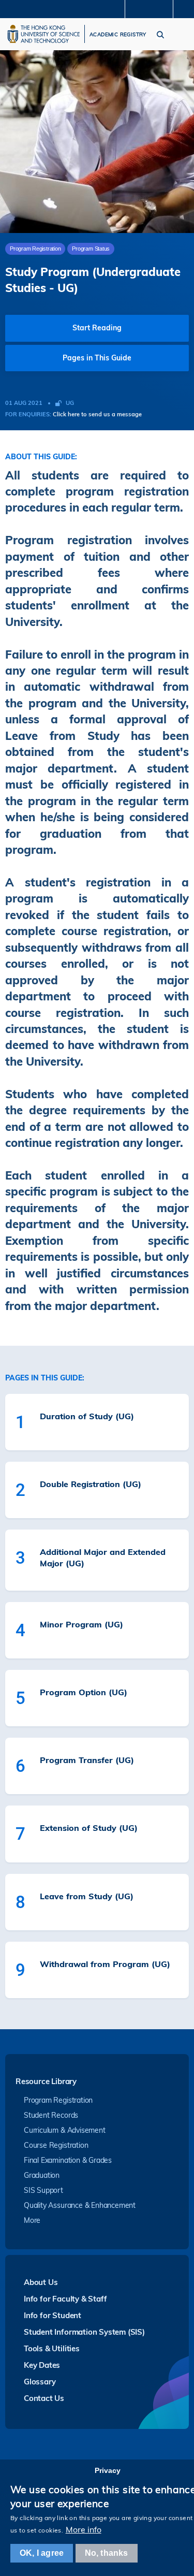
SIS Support (43, 2190)
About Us (41, 2282)
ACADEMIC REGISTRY (118, 35)
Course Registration (56, 2145)
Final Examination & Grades (68, 2160)
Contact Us (44, 2398)
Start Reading (97, 328)
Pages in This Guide (97, 358)
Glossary (40, 2382)
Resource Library (46, 2082)
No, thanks (107, 2553)
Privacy (108, 2470)
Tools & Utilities (52, 2348)
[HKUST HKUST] (43, 34)
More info (84, 2529)
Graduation (42, 2175)
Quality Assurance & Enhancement (80, 2205)
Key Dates (42, 2365)
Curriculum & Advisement (65, 2130)
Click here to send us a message (97, 414)
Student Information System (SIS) (84, 2332)
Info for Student (53, 2315)
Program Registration (58, 2100)
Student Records (51, 2115)
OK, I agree (42, 2553)
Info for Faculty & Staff (65, 2299)
